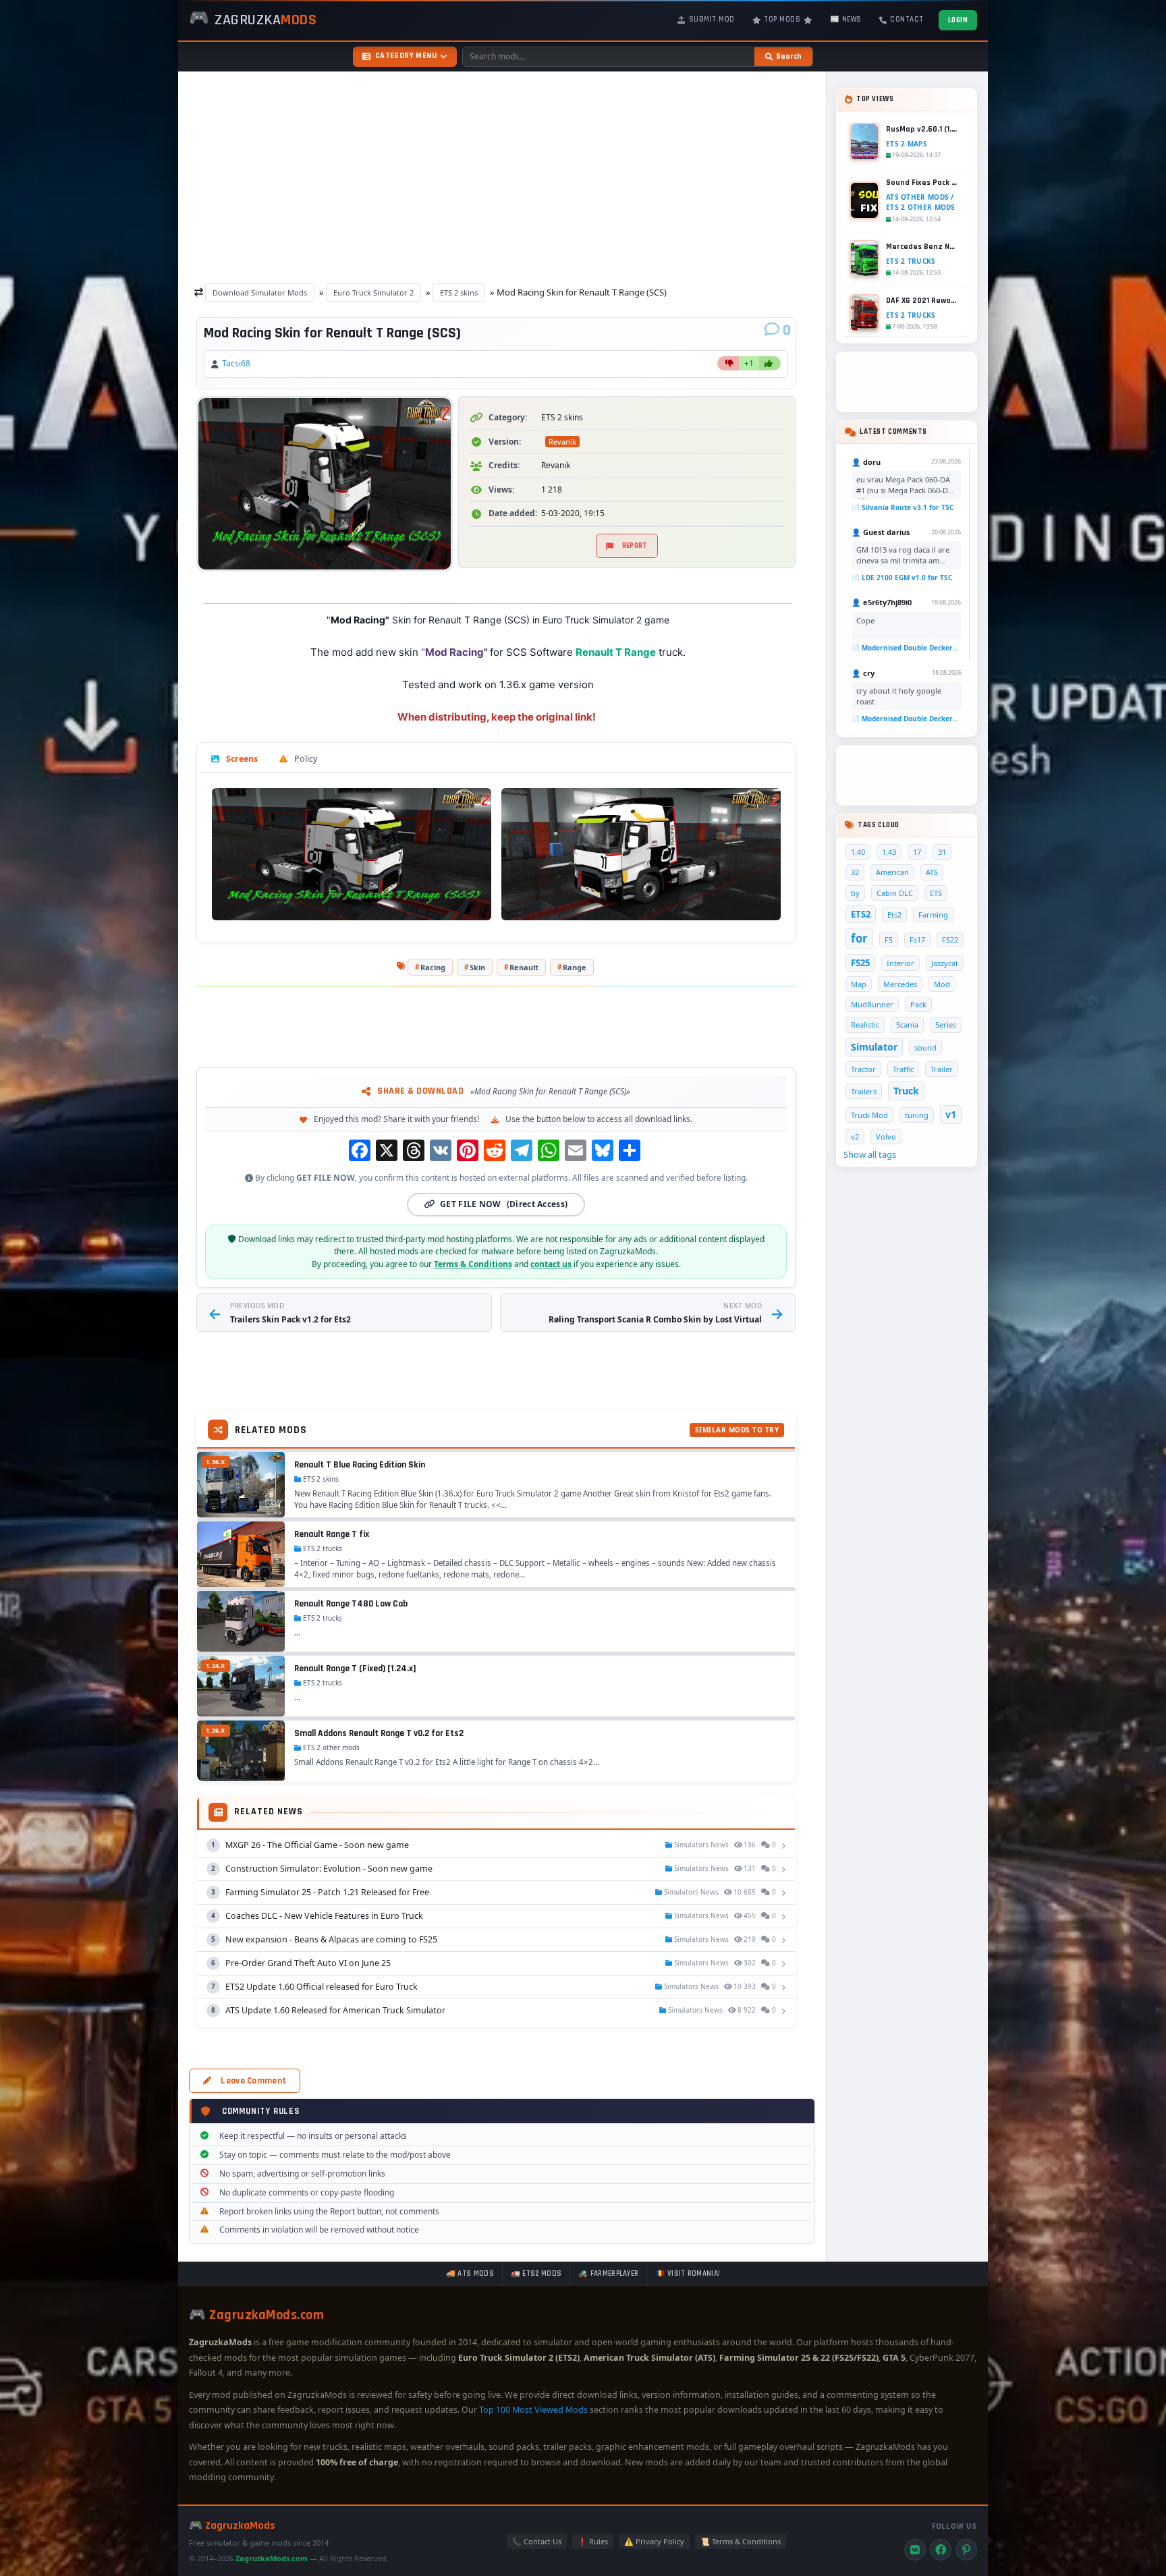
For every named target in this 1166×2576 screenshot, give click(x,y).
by (855, 893)
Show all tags (870, 1154)
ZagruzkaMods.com (272, 2558)
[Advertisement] (502, 174)
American (892, 872)
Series (946, 1025)
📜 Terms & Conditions (741, 2541)
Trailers (864, 1091)
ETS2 (861, 914)
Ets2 (894, 915)
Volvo (886, 1137)
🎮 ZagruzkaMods (232, 2526)
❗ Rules (593, 2541)
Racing (433, 967)
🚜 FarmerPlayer (608, 2274)
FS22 (950, 940)
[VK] (915, 2550)
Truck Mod (869, 1115)
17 (917, 852)
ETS (936, 893)
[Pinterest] (966, 2550)
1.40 (858, 852)
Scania (907, 1025)
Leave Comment (253, 2081)
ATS (932, 872)
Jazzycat (945, 963)
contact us (551, 1264)
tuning (917, 1115)
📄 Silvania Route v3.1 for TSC (903, 507)
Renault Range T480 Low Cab (351, 1604)
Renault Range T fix (332, 1534)
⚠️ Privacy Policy (654, 2541)
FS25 (860, 963)
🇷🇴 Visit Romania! (688, 2274)
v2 (855, 1137)
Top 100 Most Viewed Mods (533, 2410)
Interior (900, 963)
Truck (906, 1091)
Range (575, 967)
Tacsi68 (236, 363)
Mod (942, 984)
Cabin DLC (895, 893)
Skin (477, 967)
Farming (933, 915)
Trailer (942, 1069)
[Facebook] (941, 2550)
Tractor (863, 1069)
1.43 (889, 852)
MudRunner (872, 1004)
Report (635, 546)
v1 (951, 1114)
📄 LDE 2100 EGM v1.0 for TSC (902, 578)
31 (942, 852)
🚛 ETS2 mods (536, 2274)
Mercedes (900, 984)
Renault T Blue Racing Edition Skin (360, 1465)
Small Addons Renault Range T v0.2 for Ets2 (379, 1733)
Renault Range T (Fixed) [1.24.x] (355, 1669)
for (859, 938)
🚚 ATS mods (470, 2274)
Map (859, 984)
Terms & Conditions (473, 1264)
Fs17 (917, 940)
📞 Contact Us (537, 2541)
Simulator (874, 1047)
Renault (524, 967)
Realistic (865, 1025)
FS (889, 940)
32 (855, 872)
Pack (918, 1004)
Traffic (903, 1069)
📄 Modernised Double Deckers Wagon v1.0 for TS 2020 (906, 648)
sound (925, 1047)
